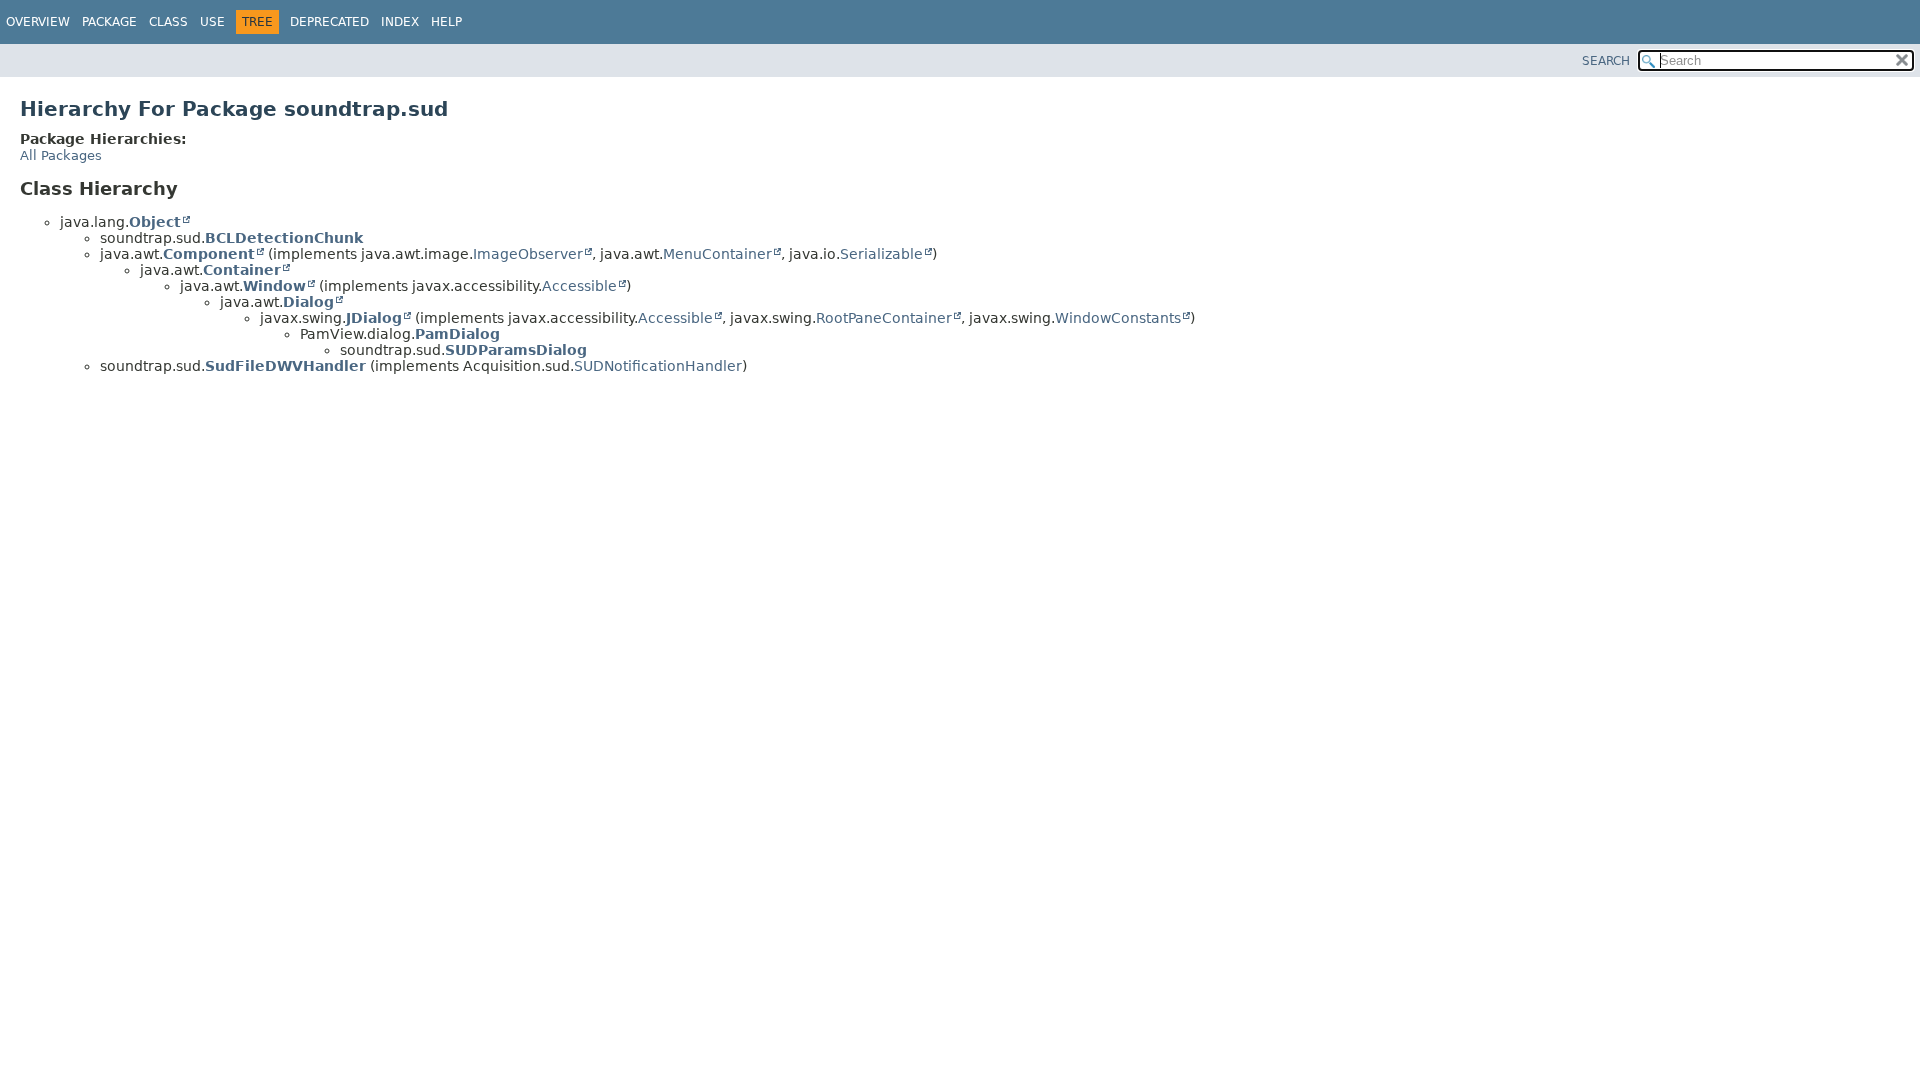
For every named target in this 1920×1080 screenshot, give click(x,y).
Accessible (579, 286)
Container (242, 270)
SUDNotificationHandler (658, 366)
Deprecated (329, 22)
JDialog (374, 318)
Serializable (881, 254)
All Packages (61, 155)
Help (446, 22)
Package (109, 22)
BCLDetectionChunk (284, 238)
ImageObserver (528, 254)
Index (400, 22)
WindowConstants (1118, 318)
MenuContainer (717, 254)
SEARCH (1606, 61)
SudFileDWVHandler (285, 366)
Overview (38, 22)
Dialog (308, 302)
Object (155, 222)
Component (209, 254)
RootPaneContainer (884, 318)
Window (274, 286)
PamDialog (457, 334)
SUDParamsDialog (516, 350)
